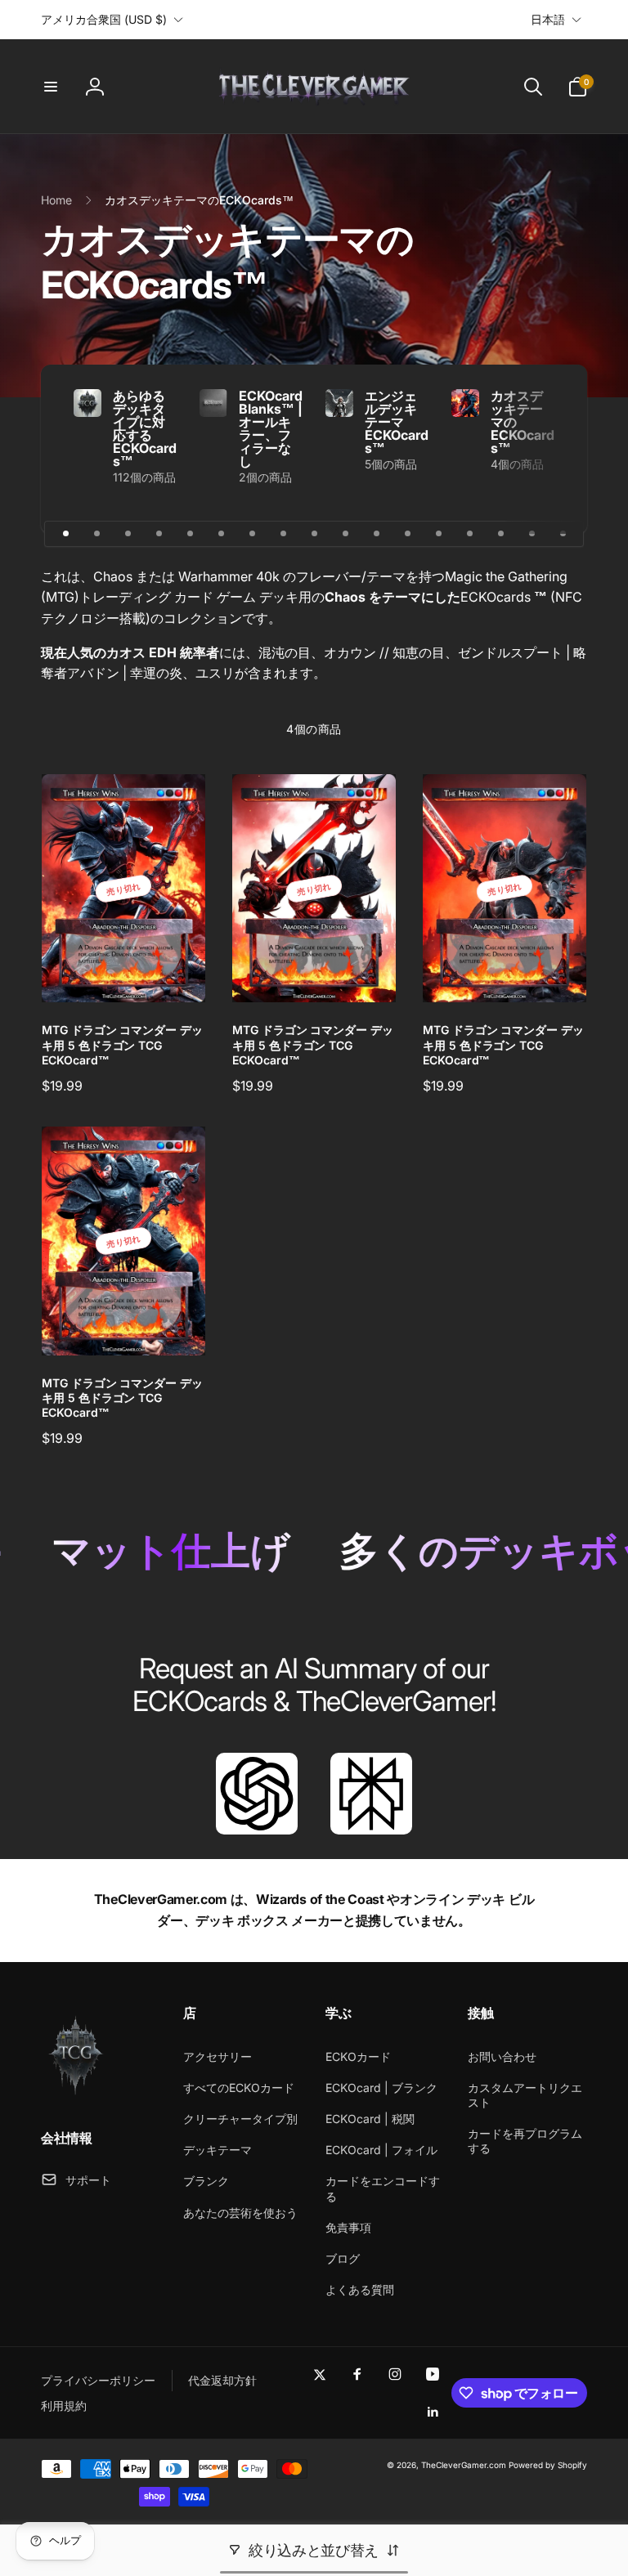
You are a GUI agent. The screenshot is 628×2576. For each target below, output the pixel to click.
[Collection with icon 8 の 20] (283, 534)
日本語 (548, 19)
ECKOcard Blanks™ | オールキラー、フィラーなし (271, 428)
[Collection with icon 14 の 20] (469, 534)
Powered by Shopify (548, 2465)
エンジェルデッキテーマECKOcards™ (397, 422)
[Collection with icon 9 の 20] (314, 534)
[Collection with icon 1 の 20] (65, 534)
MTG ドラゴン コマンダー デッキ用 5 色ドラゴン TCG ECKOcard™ (122, 1044)
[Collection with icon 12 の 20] (407, 534)
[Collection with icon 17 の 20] (563, 534)
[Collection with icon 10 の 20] (345, 534)
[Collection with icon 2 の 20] (96, 534)
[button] (51, 87)
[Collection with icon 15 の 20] (500, 534)
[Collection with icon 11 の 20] (376, 534)
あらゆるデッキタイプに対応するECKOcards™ (145, 428)
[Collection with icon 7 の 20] (252, 534)
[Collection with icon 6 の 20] (221, 534)
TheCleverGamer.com (464, 2465)
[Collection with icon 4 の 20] (159, 534)
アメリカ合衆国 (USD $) (104, 19)
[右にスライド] (546, 449)
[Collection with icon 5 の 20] (190, 534)
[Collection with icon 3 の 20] (128, 534)
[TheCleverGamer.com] (76, 2094)
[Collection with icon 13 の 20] (438, 534)
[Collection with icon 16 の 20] (532, 534)
